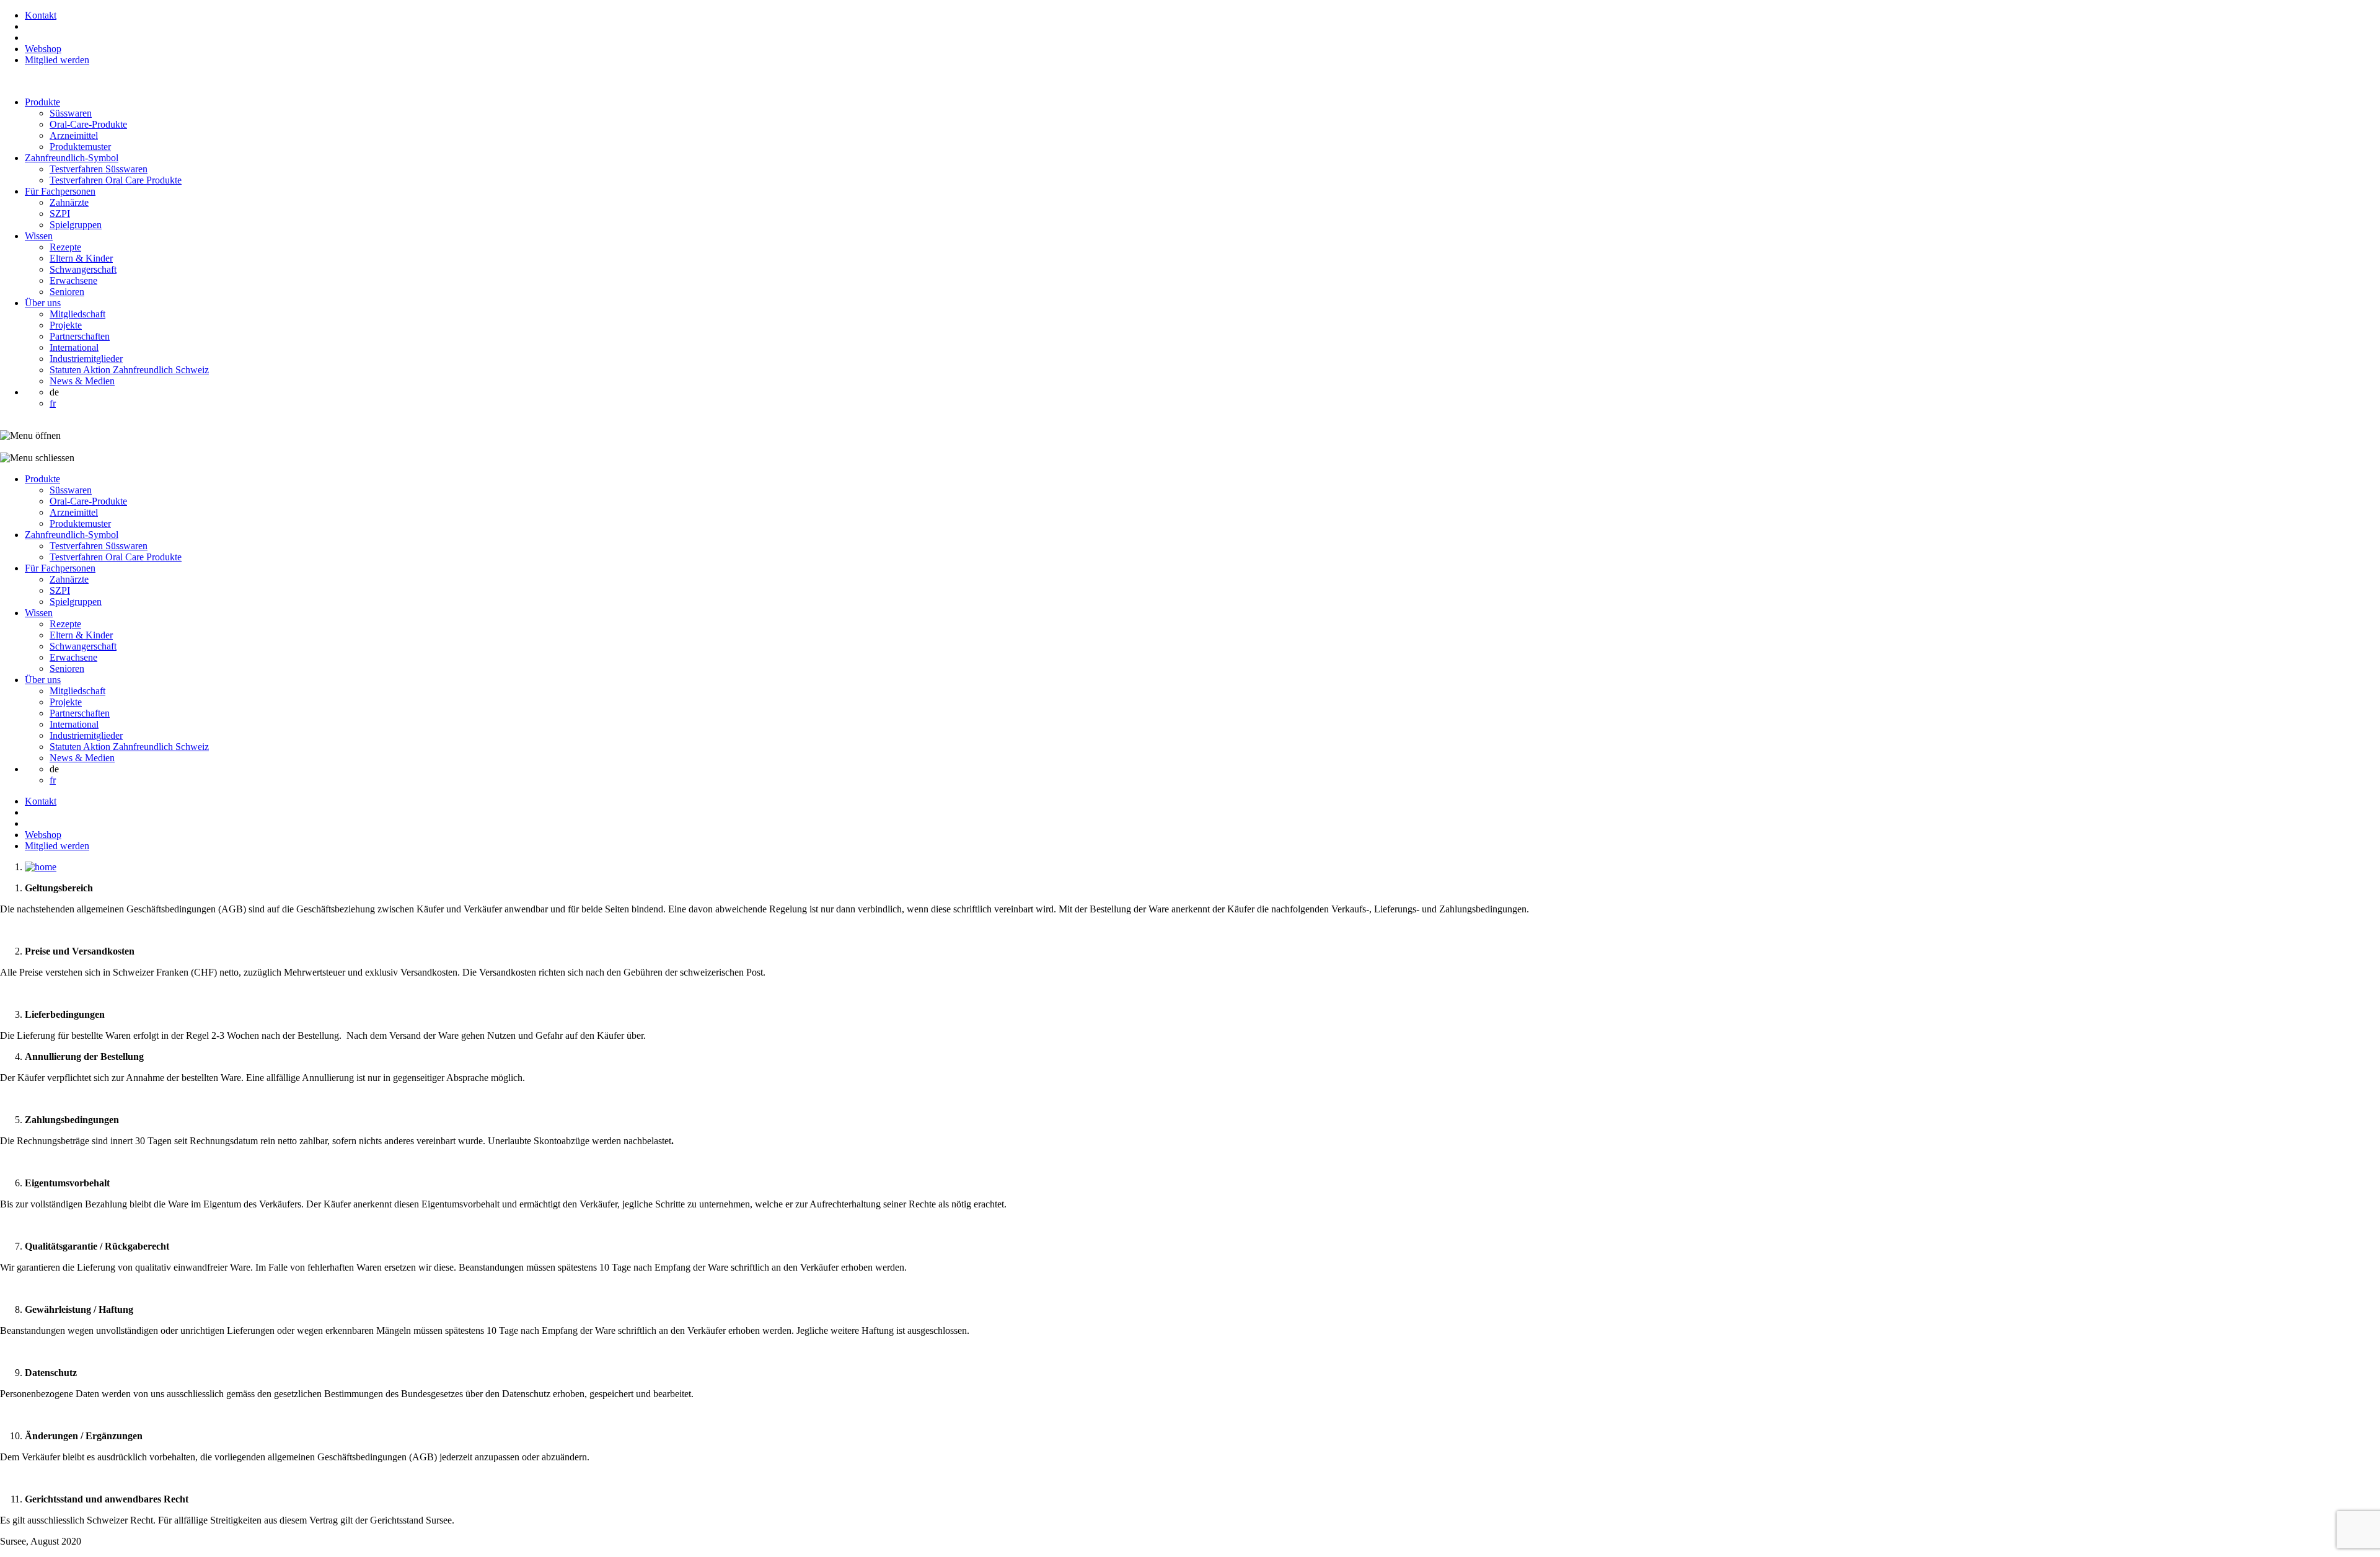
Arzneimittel (74, 135)
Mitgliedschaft (77, 314)
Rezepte (65, 247)
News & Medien (82, 381)
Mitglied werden (57, 60)
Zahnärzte (69, 202)
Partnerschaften (80, 336)
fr (53, 403)
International (74, 347)
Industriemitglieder (86, 359)
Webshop (43, 49)
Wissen (39, 236)
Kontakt (41, 15)
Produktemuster (80, 147)
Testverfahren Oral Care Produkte (116, 180)
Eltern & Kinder (81, 258)
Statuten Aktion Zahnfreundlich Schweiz (129, 370)
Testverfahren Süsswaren (99, 169)
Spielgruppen (76, 225)
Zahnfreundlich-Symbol (72, 158)
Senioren (67, 292)
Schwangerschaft (83, 269)
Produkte (42, 102)
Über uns (43, 303)
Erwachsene (73, 280)
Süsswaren (71, 113)
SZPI (60, 214)
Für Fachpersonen (60, 191)
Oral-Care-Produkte (88, 124)
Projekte (66, 325)
